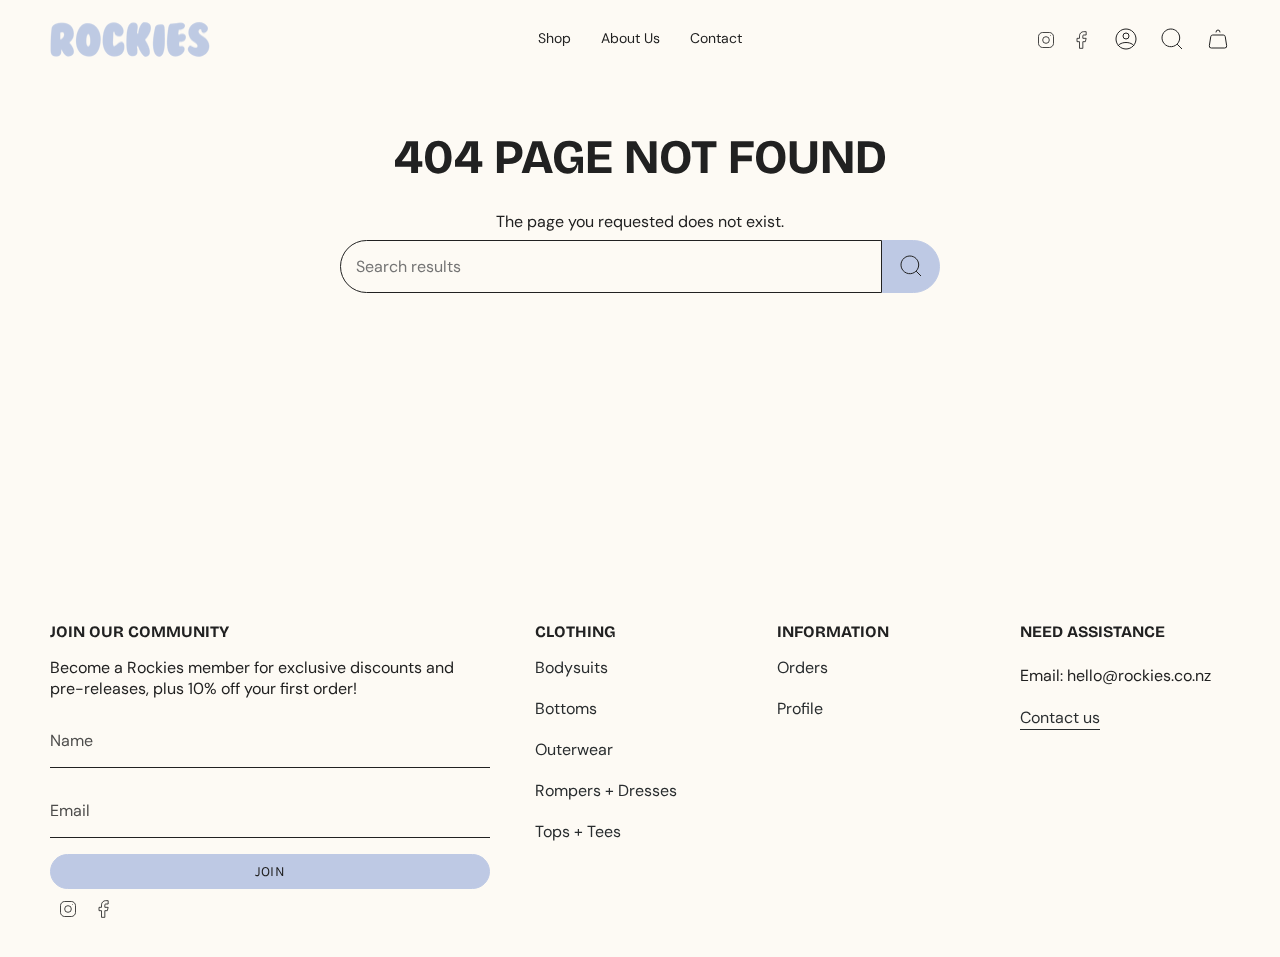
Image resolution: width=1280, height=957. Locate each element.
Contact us (1060, 717)
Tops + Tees (578, 831)
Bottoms (566, 708)
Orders (802, 667)
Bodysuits (571, 667)
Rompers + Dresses (606, 790)
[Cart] (1218, 39)
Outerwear (574, 749)
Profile (800, 708)
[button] (554, 39)
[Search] (911, 266)
